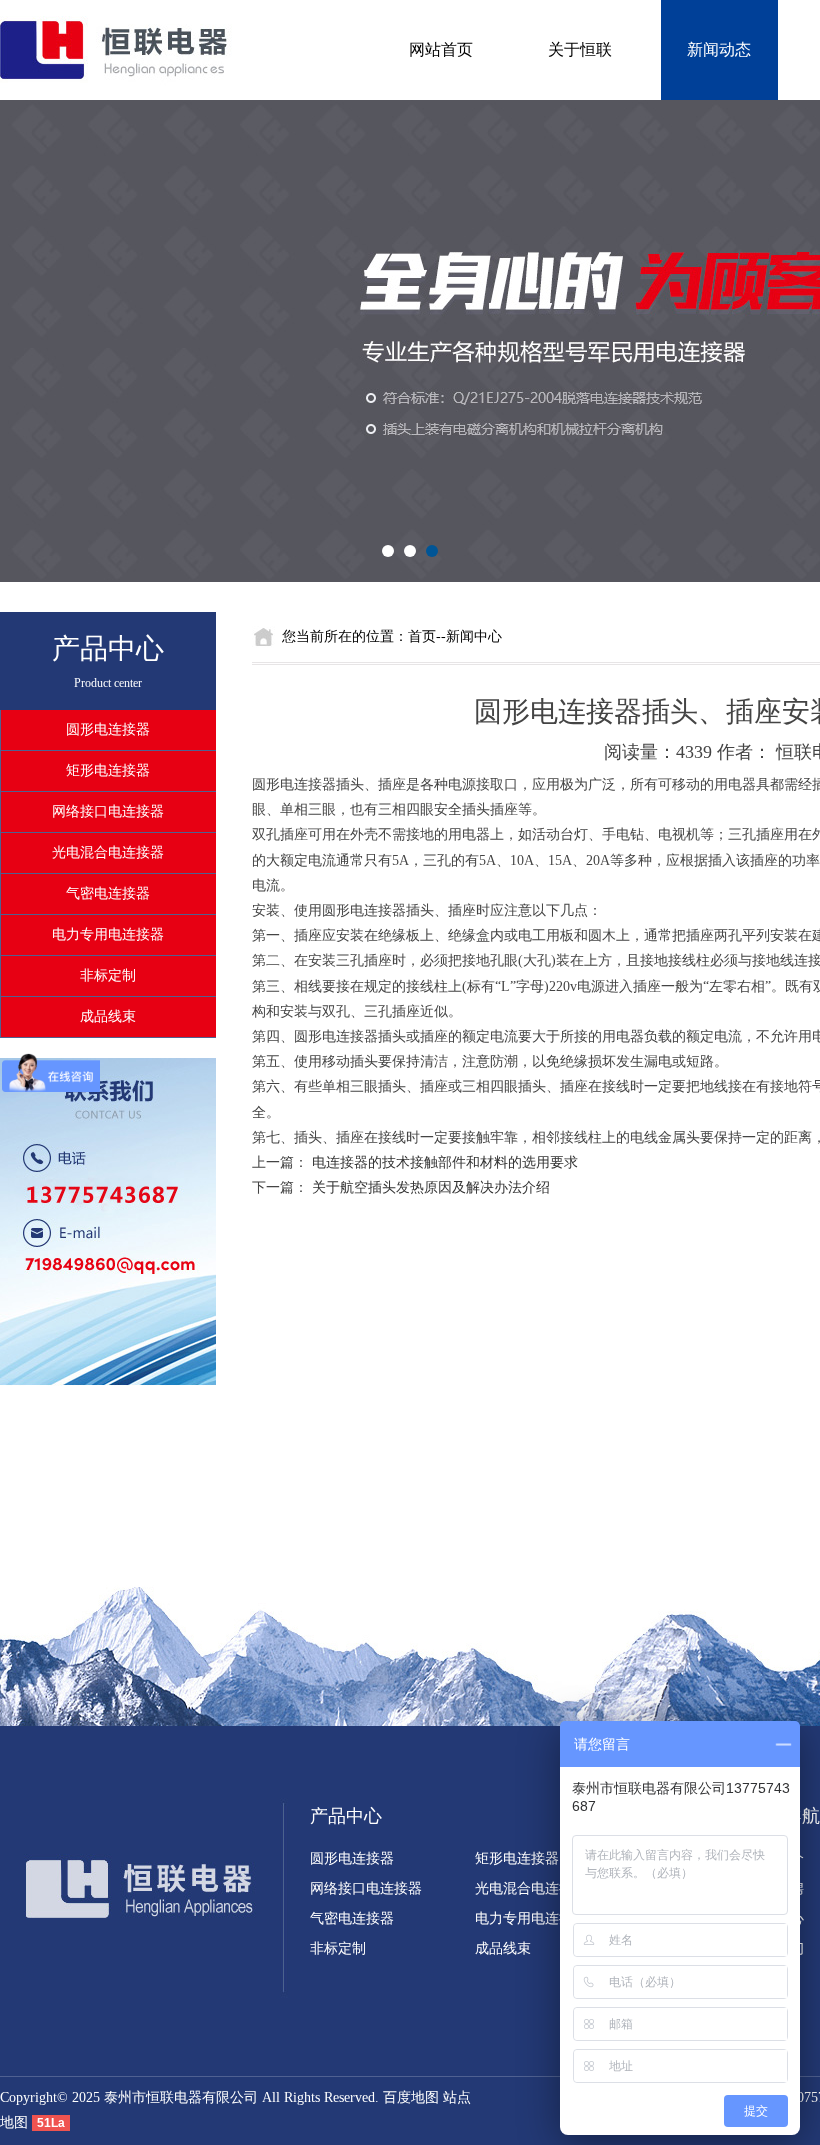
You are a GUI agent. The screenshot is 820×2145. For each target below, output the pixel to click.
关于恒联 (580, 49)
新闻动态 (719, 49)
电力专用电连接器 (108, 934)
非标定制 (108, 975)
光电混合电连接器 (108, 852)
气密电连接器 (108, 893)
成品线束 (108, 1016)
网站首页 (441, 49)
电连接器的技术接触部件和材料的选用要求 (445, 1162)
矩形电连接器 (108, 770)
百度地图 (411, 2097)
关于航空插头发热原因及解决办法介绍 (431, 1187)
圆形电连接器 (108, 729)
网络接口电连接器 (108, 811)
